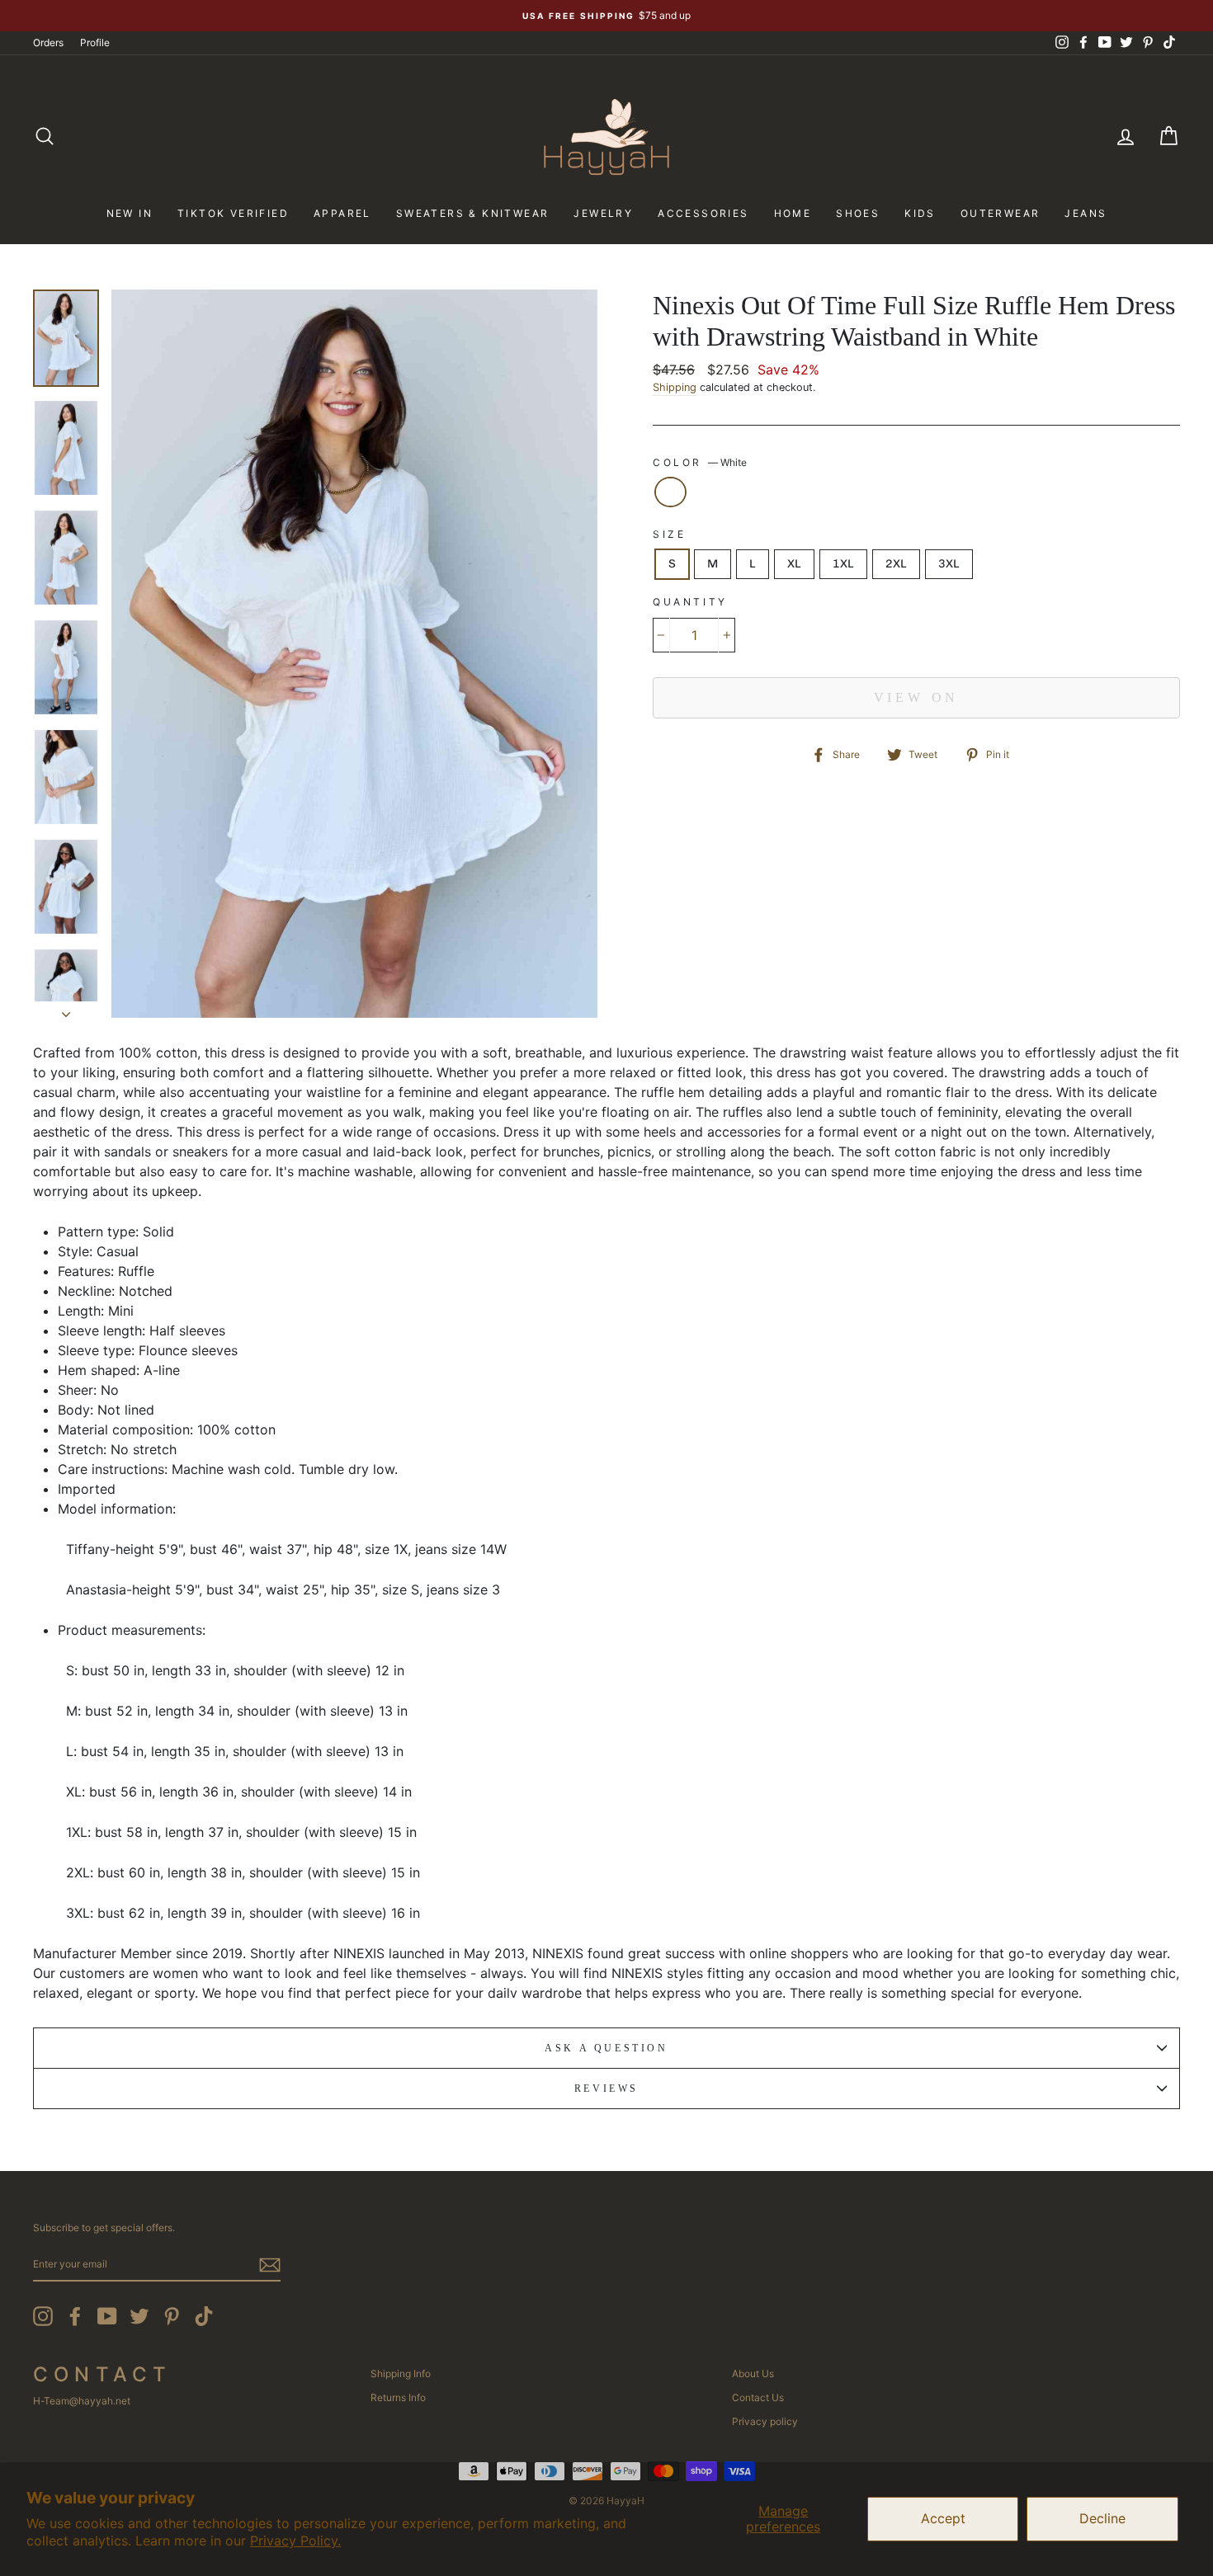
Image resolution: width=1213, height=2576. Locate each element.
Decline (1102, 2518)
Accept (943, 2518)
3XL (949, 564)
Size (669, 534)
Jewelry (603, 213)
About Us (753, 2373)
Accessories (703, 213)
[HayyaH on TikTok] (204, 2316)
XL (794, 564)
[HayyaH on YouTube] (107, 2316)
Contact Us (758, 2397)
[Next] (66, 1010)
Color (700, 462)
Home (793, 213)
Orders (48, 42)
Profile (95, 42)
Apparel (342, 213)
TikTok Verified (233, 213)
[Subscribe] (270, 2265)
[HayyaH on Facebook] (75, 2316)
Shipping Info (401, 2373)
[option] (606, 16)
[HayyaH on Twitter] (139, 2316)
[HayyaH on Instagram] (43, 2316)
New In (130, 213)
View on (917, 697)
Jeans (1086, 213)
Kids (920, 213)
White (670, 492)
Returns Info (398, 2397)
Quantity (690, 602)
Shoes (858, 213)
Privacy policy (765, 2421)
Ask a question (606, 2048)
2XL (896, 564)
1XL (843, 564)
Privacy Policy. (295, 2541)
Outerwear (1001, 213)
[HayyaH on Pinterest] (172, 2316)
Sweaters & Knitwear (473, 213)
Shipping (675, 387)
